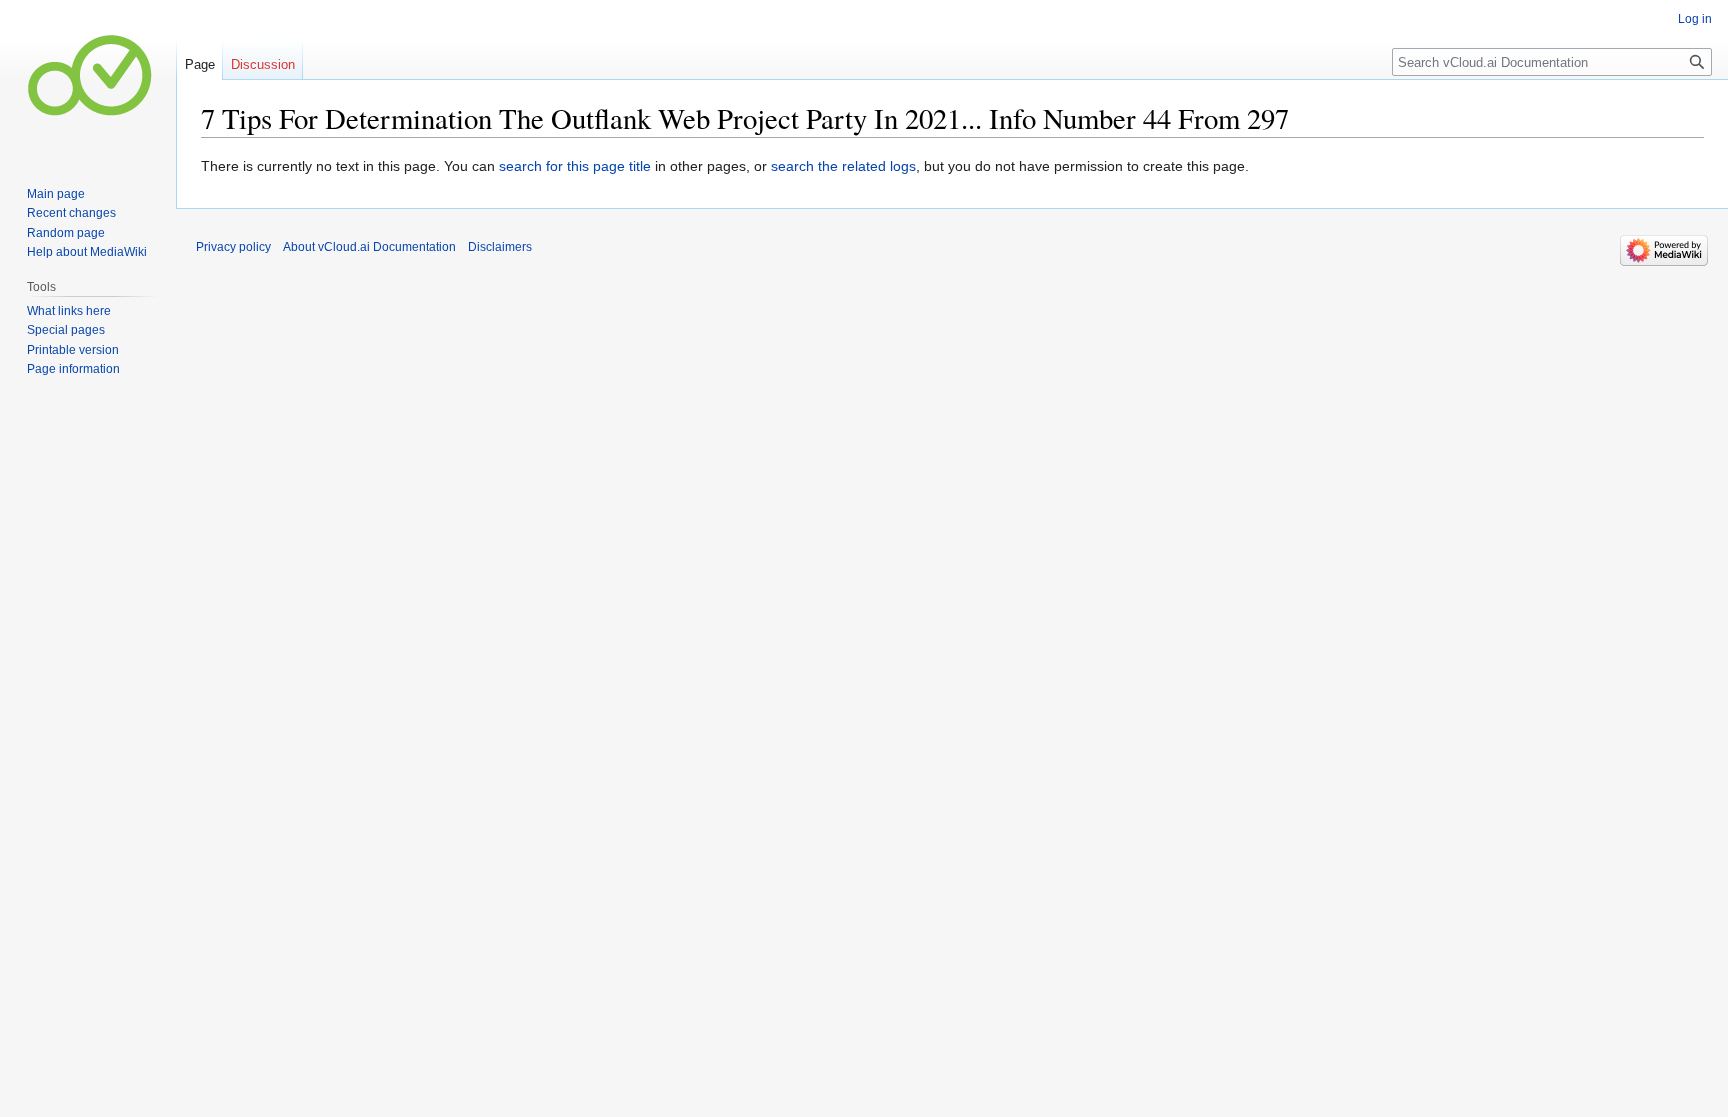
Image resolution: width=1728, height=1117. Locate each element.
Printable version (73, 350)
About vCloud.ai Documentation (369, 247)
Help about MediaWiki (87, 252)
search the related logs (843, 166)
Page (200, 64)
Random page (66, 233)
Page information (73, 369)
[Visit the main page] (88, 80)
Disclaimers (500, 247)
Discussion (263, 64)
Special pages (66, 330)
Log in (1695, 19)
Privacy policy (233, 247)
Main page (56, 194)
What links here (69, 311)
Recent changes (71, 213)
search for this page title (575, 166)
